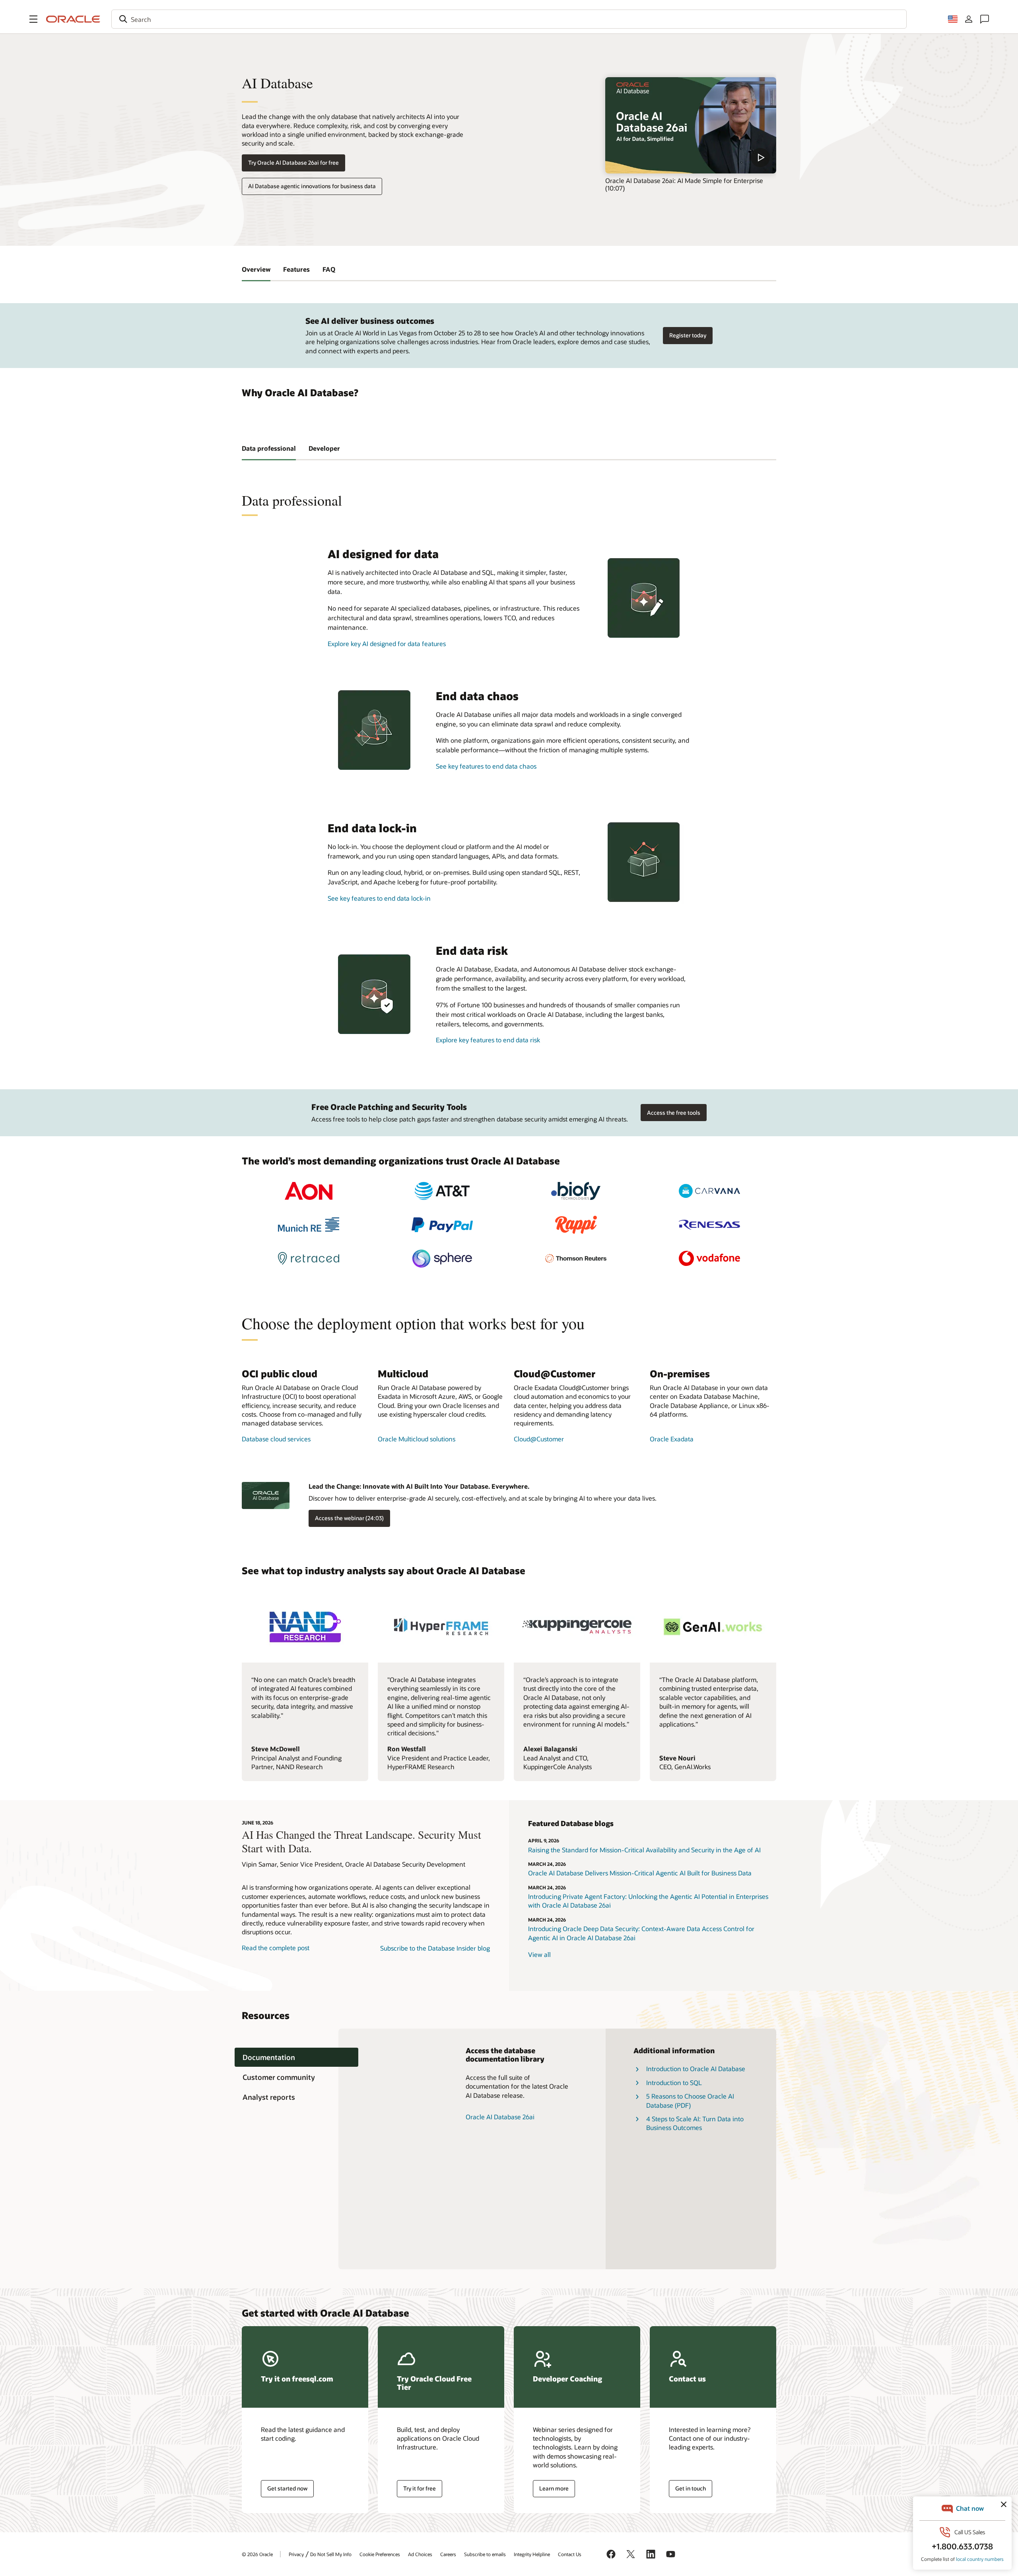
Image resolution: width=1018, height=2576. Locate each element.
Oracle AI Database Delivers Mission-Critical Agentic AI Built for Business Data (640, 1873)
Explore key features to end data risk (488, 1040)
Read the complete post (276, 1948)
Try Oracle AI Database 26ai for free (293, 163)
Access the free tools (674, 1113)
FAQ (329, 269)
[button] (33, 19)
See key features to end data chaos (486, 766)
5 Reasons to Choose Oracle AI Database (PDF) (690, 2100)
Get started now (287, 2488)
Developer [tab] (324, 448)
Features (296, 269)
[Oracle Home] (73, 19)
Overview (256, 269)
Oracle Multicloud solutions (417, 1439)
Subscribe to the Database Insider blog (435, 1948)
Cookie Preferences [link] (380, 2554)
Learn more (554, 2488)
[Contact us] (985, 19)
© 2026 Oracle (257, 2554)
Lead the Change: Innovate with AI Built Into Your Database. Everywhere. (419, 1486)
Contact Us (570, 2554)
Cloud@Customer (539, 1439)
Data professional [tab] (269, 448)
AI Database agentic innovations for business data (312, 186)
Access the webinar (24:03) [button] (349, 1518)
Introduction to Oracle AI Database (696, 2069)
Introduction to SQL (674, 2082)
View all (539, 1954)
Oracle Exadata (672, 1439)
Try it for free (420, 2488)
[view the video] (691, 125)
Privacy (296, 2554)
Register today (688, 335)
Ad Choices (420, 2554)
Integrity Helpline (532, 2554)
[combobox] (509, 19)
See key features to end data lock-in (379, 898)
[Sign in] (969, 19)
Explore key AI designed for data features (387, 644)
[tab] (296, 2057)
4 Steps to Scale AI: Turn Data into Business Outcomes (695, 2123)
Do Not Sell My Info (331, 2554)
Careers (448, 2554)
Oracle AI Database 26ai (500, 2117)
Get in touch (691, 2488)
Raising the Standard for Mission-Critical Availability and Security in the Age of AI (644, 1850)
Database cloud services (276, 1439)
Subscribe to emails (485, 2554)
